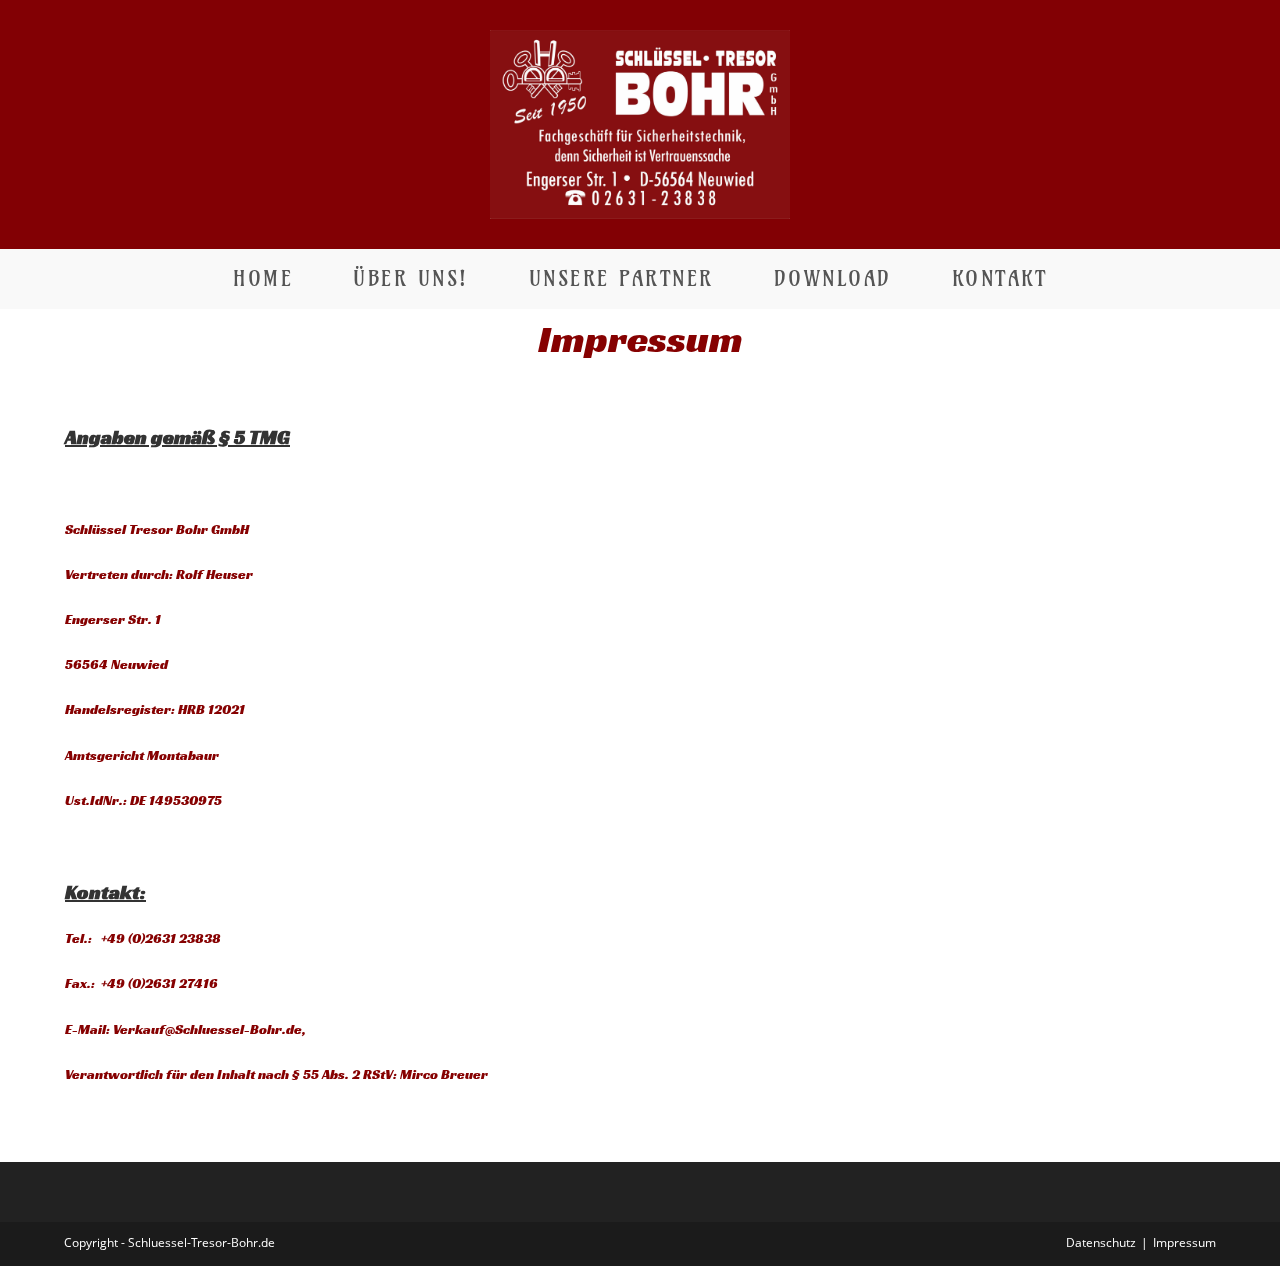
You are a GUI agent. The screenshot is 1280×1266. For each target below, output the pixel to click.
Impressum (1184, 1242)
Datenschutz (1101, 1242)
